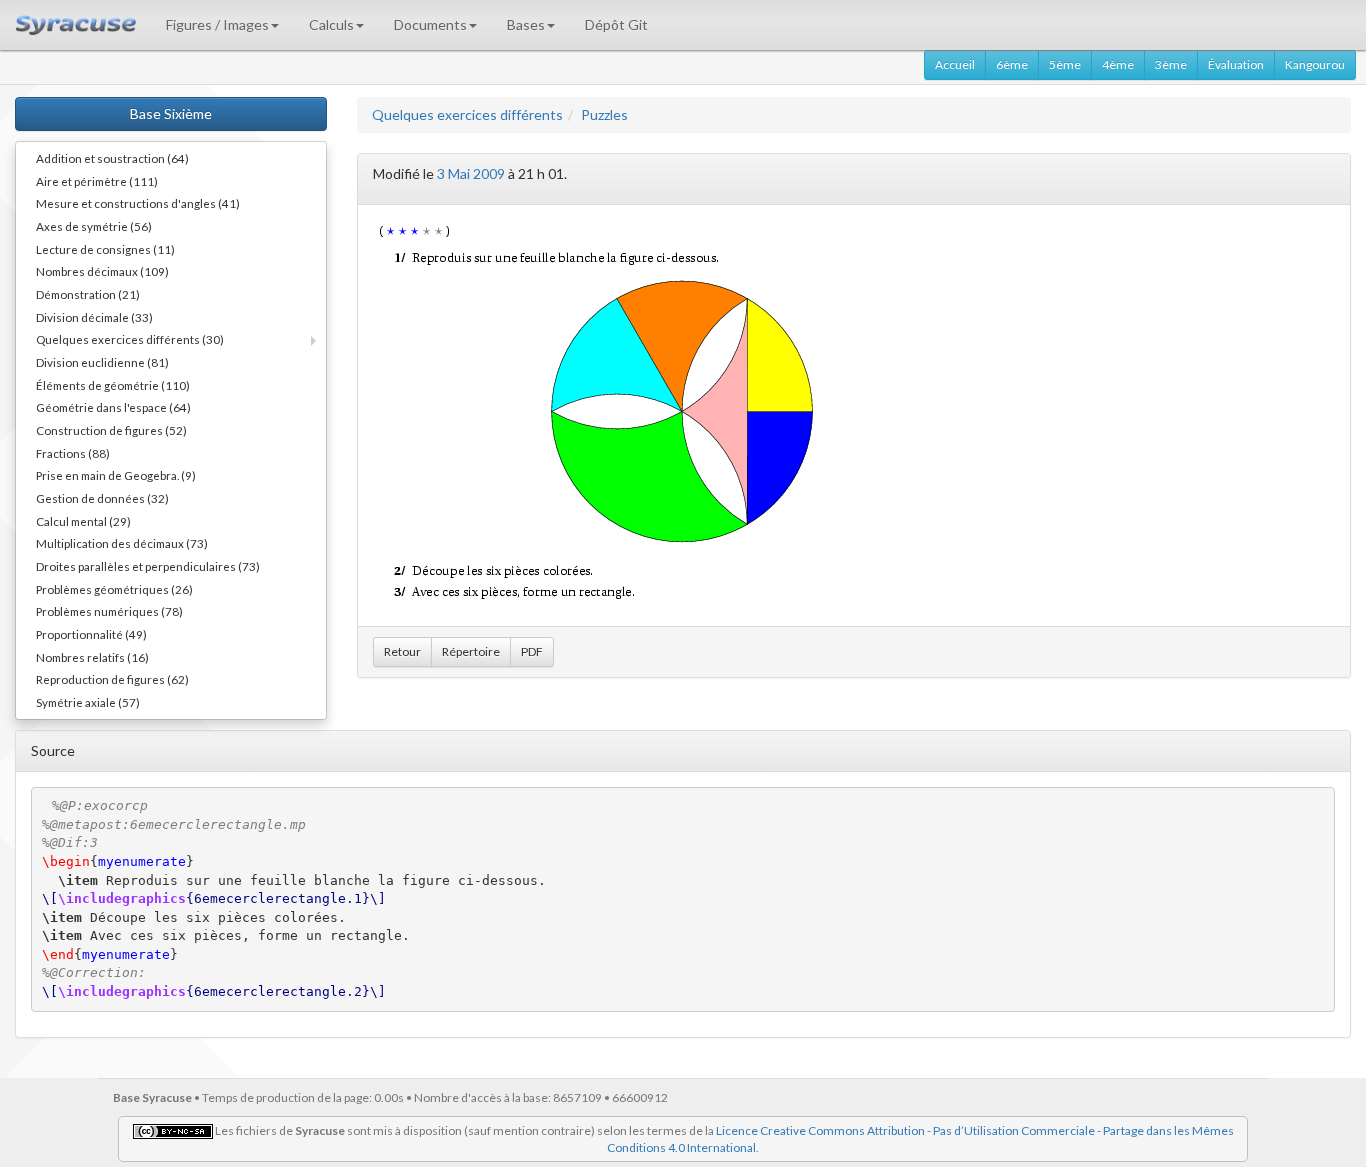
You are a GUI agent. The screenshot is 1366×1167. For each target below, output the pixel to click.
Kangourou (1315, 64)
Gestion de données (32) (102, 498)
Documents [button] (430, 24)
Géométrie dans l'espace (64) (113, 407)
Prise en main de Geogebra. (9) (116, 475)
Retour (402, 651)
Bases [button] (526, 24)
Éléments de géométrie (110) (113, 385)
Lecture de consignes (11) (105, 249)
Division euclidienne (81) (102, 362)
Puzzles (604, 114)
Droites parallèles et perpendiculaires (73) (148, 566)
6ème (1012, 64)
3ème (1171, 64)
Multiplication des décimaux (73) (122, 543)
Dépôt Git (616, 24)
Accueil (955, 64)
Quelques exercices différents (467, 114)
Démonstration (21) (88, 294)
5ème (1065, 64)
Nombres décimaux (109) (102, 271)
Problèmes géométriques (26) (114, 589)
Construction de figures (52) (111, 430)
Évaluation (1236, 64)
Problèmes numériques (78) (109, 611)
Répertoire (471, 651)
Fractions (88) (73, 453)
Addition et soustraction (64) (112, 158)
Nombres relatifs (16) (92, 657)
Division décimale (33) (94, 317)
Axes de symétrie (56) (94, 226)
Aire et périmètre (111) (97, 181)
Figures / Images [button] (217, 24)
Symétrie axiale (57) (88, 702)
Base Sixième (171, 113)
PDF (532, 651)
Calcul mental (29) (83, 521)
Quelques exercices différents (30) (130, 339)
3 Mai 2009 (471, 173)
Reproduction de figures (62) (112, 679)
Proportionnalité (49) (91, 634)
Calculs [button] (331, 24)
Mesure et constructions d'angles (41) (138, 203)
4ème (1118, 64)
